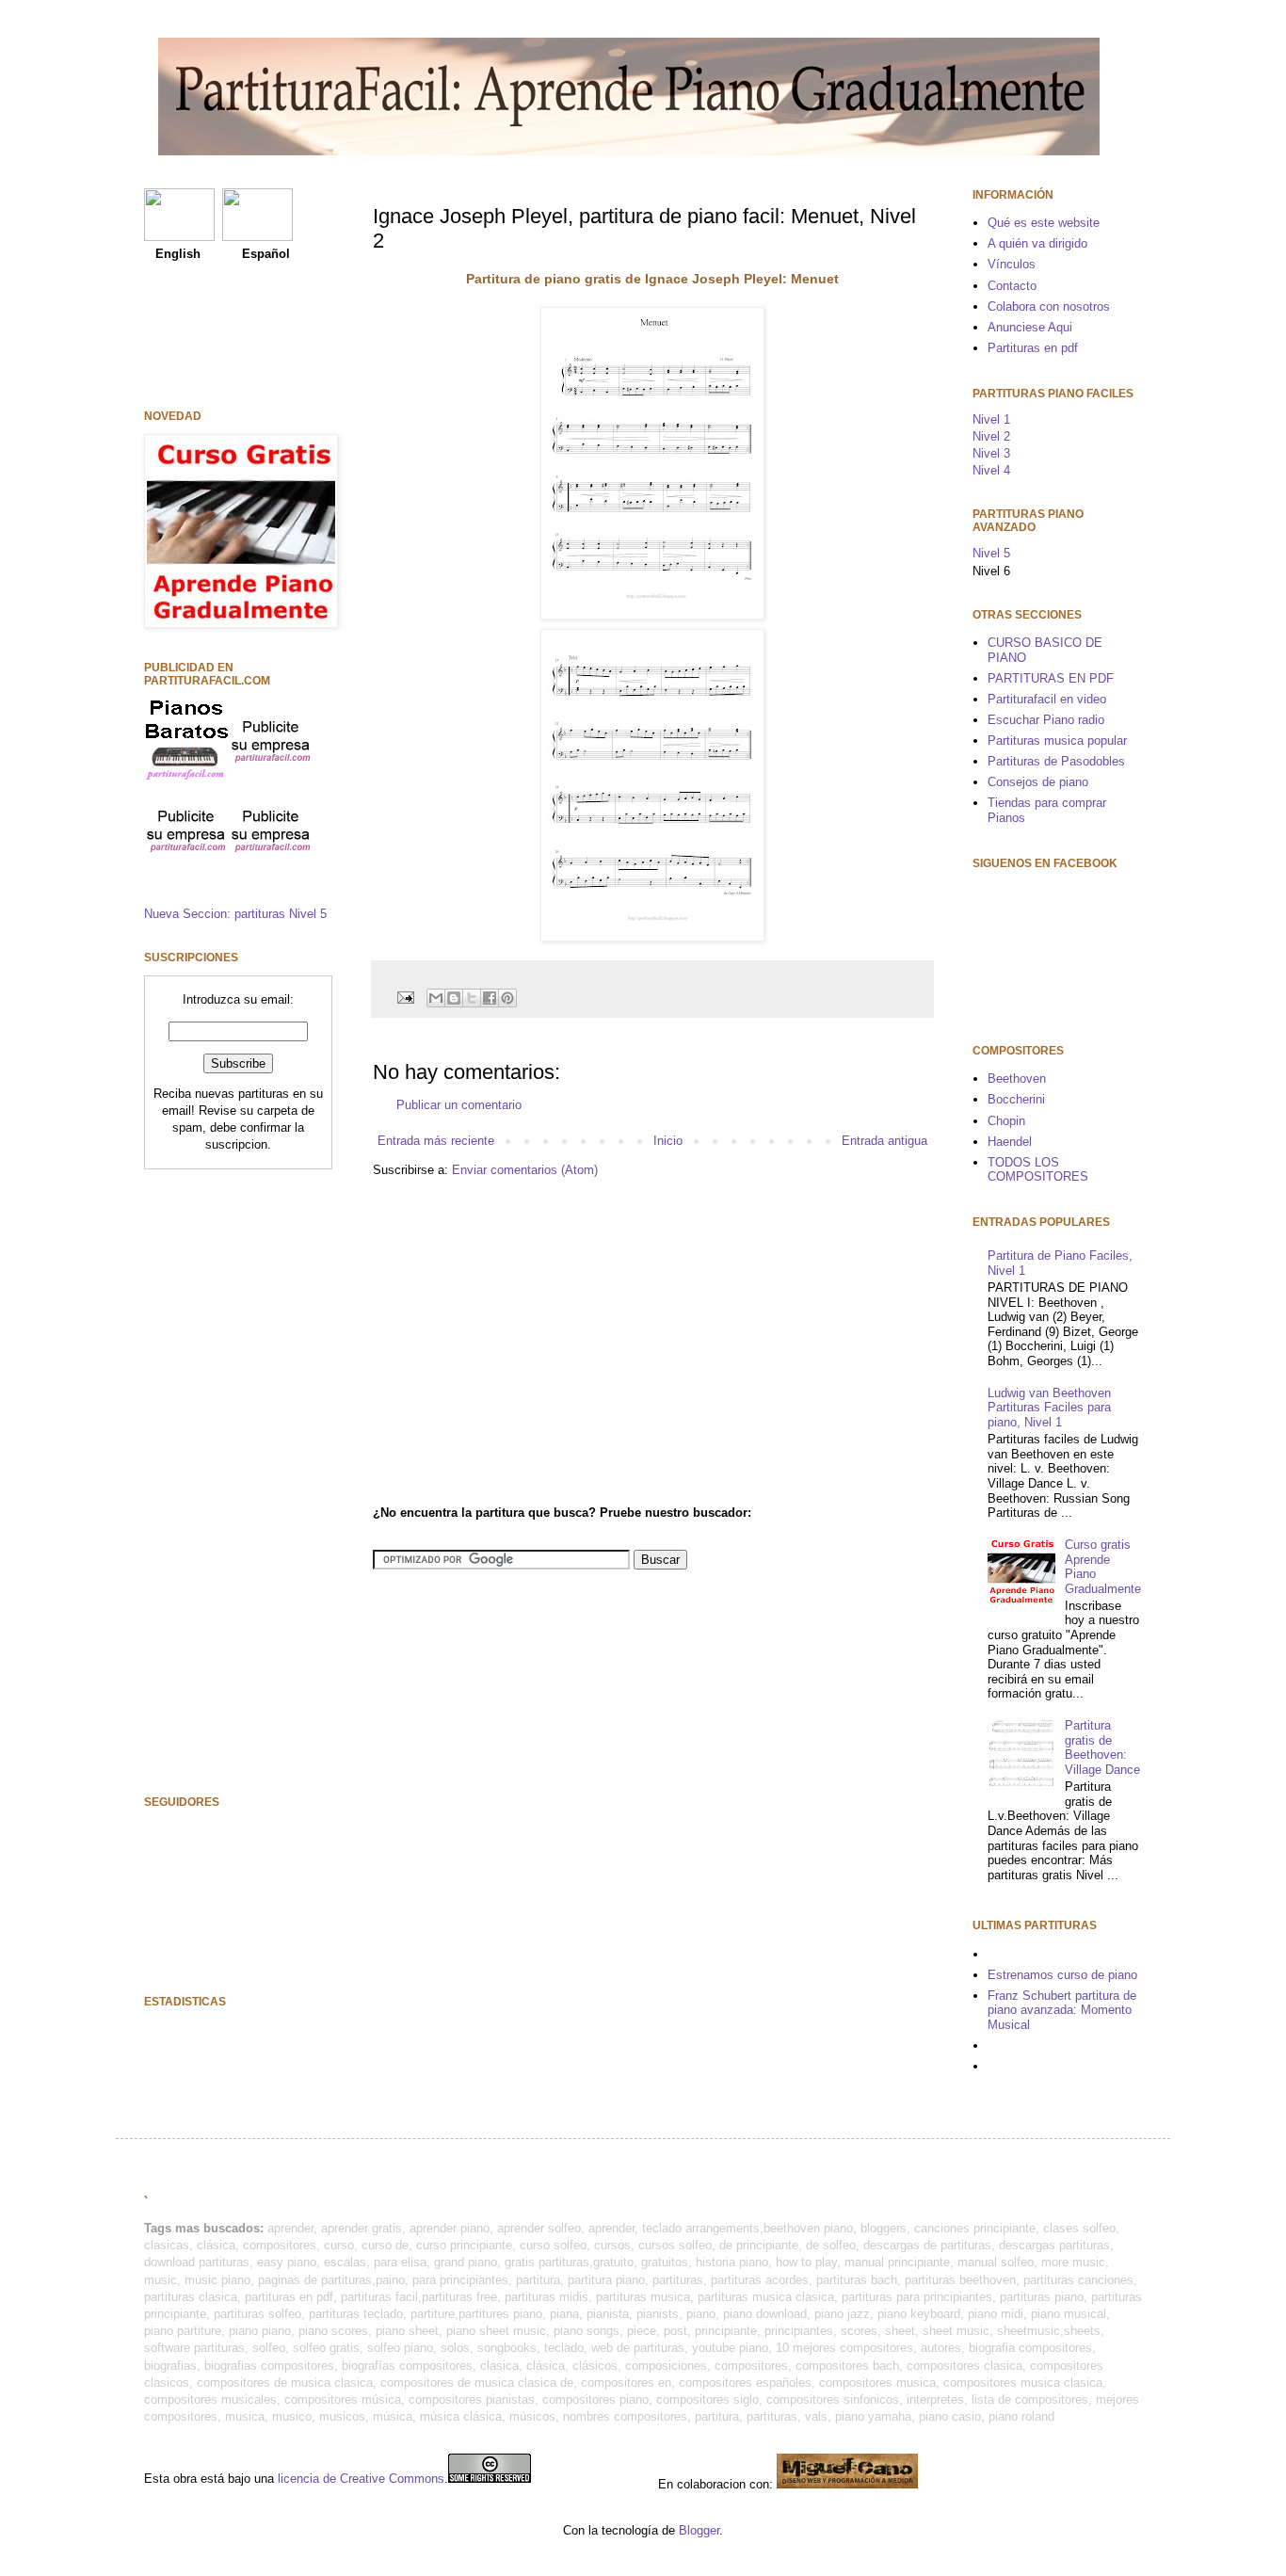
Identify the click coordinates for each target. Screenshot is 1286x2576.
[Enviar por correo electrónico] (436, 998)
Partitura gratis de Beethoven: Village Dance (1102, 1747)
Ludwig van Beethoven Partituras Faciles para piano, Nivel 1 (1049, 1408)
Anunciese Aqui (1030, 327)
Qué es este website (1044, 223)
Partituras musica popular (1057, 741)
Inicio (668, 1141)
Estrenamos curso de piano (1062, 1975)
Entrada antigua (884, 1141)
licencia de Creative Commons (361, 2479)
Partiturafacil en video (1047, 699)
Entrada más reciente (436, 1141)
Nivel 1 (991, 419)
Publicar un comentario (459, 1105)
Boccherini (1016, 1099)
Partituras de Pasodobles (1056, 761)
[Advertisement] (531, 1339)
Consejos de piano (1038, 782)
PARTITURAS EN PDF (1051, 678)
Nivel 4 (991, 470)
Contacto (1012, 286)
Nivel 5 (991, 553)
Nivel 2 (991, 436)
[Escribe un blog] (454, 998)
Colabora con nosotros (1049, 306)
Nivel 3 (991, 453)
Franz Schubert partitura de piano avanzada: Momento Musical (1062, 2010)
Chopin (1006, 1121)
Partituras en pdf (1033, 348)
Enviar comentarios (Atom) (525, 1170)
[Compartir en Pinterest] (507, 998)
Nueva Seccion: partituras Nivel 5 (235, 914)
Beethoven (1017, 1079)
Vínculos (1012, 264)
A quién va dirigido (1037, 243)
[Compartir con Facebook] (490, 998)
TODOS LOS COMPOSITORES (1038, 1170)
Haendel (1010, 1142)
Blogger (699, 2530)
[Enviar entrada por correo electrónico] (404, 997)
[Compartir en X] (472, 998)
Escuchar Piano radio (1046, 720)
